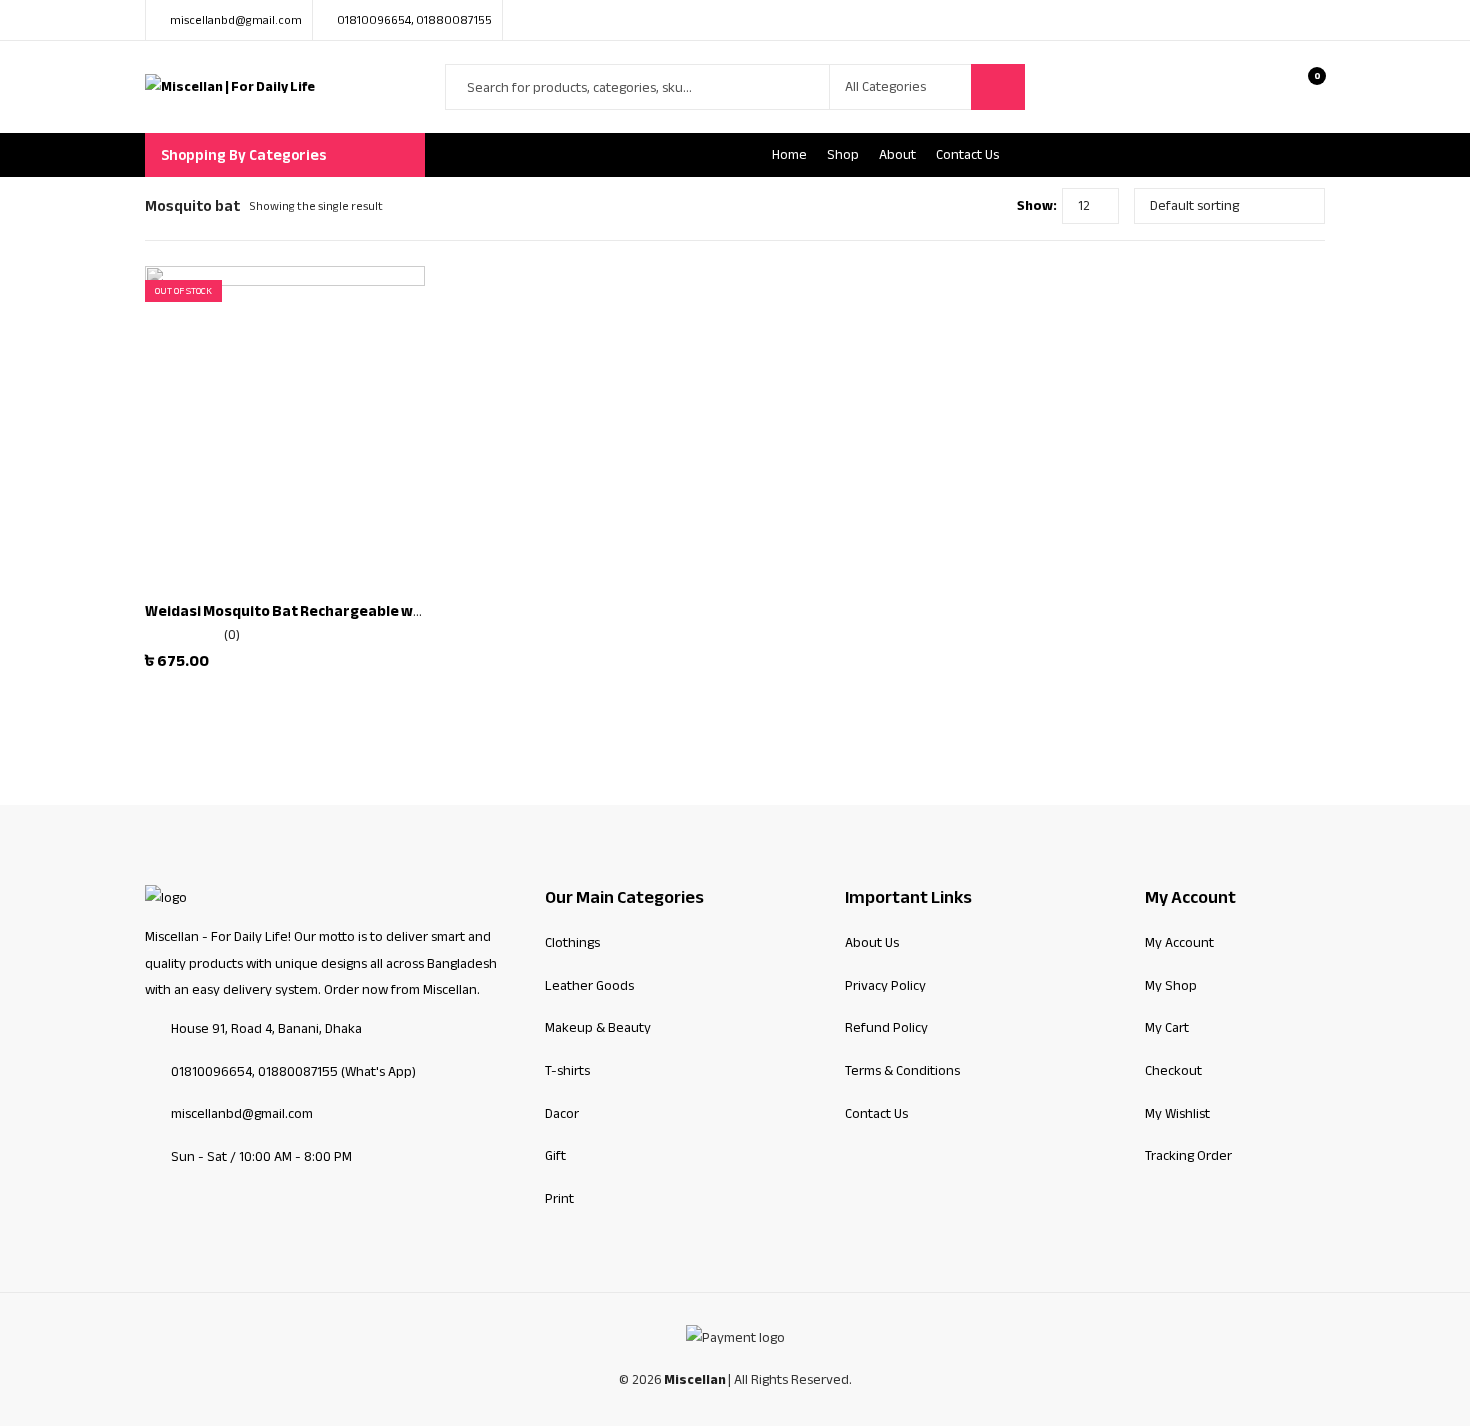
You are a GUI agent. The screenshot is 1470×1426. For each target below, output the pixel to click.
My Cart (1167, 1027)
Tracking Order (1188, 1155)
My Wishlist (1177, 1113)
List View (994, 206)
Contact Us (876, 1113)
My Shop (1171, 985)
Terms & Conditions (902, 1070)
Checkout (1173, 1070)
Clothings (572, 942)
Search (998, 87)
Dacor (562, 1113)
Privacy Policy (885, 985)
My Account (1179, 942)
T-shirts (567, 1070)
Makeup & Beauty (598, 1027)
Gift (555, 1155)
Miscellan (695, 1380)
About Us (872, 942)
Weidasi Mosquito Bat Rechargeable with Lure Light (326, 611)
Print (559, 1198)
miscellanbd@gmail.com (242, 1113)
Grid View (965, 206)
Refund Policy (886, 1027)
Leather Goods (589, 985)
